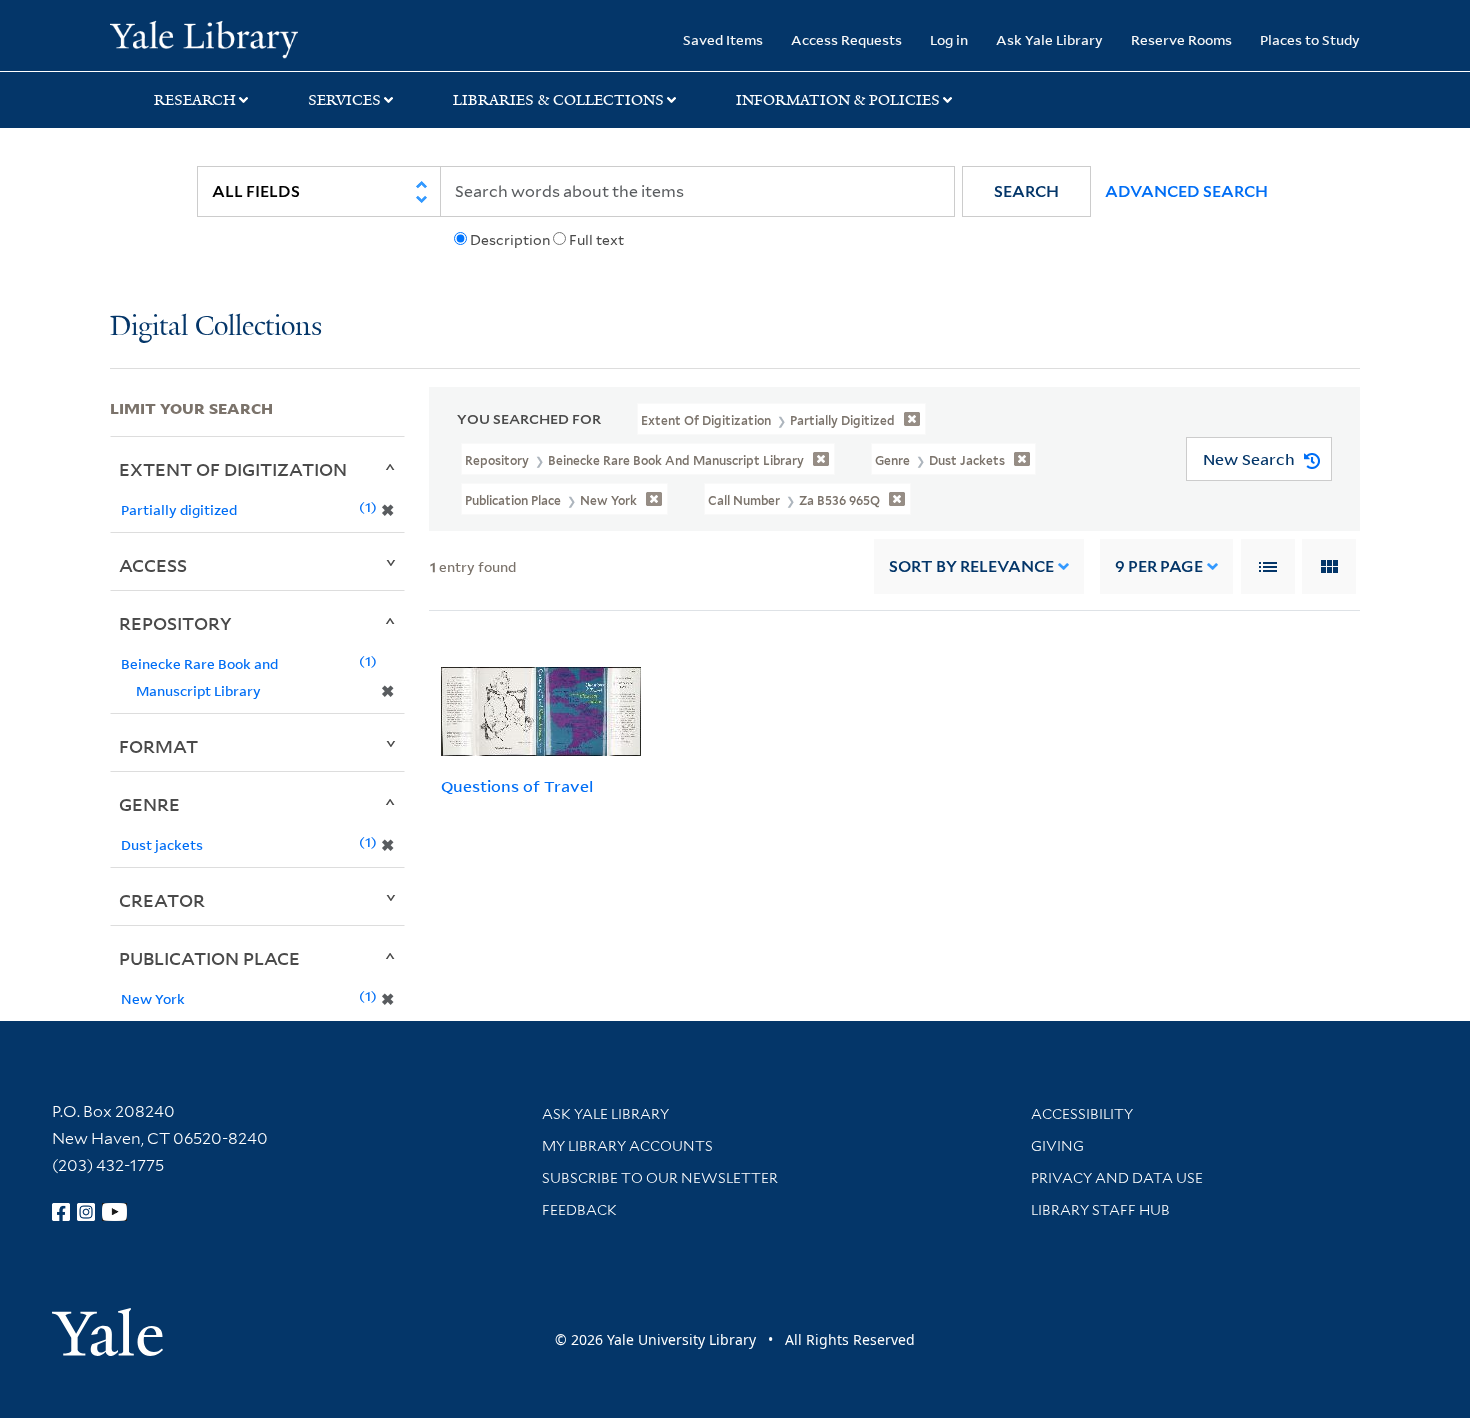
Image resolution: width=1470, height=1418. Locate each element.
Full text (596, 240)
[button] (1026, 191)
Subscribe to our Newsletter (660, 1178)
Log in (949, 39)
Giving (1057, 1146)
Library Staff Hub (1100, 1210)
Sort (971, 566)
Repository (175, 623)
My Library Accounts (627, 1146)
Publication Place (209, 958)
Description (510, 240)
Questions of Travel (517, 786)
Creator (162, 900)
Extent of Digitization (233, 469)
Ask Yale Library (1049, 39)
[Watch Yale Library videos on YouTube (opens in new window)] (115, 1212)
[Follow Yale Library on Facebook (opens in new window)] (61, 1212)
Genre (149, 804)
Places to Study (1310, 39)
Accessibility (1082, 1114)
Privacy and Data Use (1117, 1178)
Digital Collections (216, 327)
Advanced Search (1186, 191)
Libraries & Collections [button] (558, 100)
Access (153, 565)
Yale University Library (203, 38)
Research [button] (195, 100)
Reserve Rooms (1181, 39)
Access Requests (846, 39)
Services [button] (344, 100)
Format (158, 746)
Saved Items (723, 39)
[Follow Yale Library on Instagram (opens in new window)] (86, 1212)
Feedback (579, 1210)
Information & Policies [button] (838, 100)
